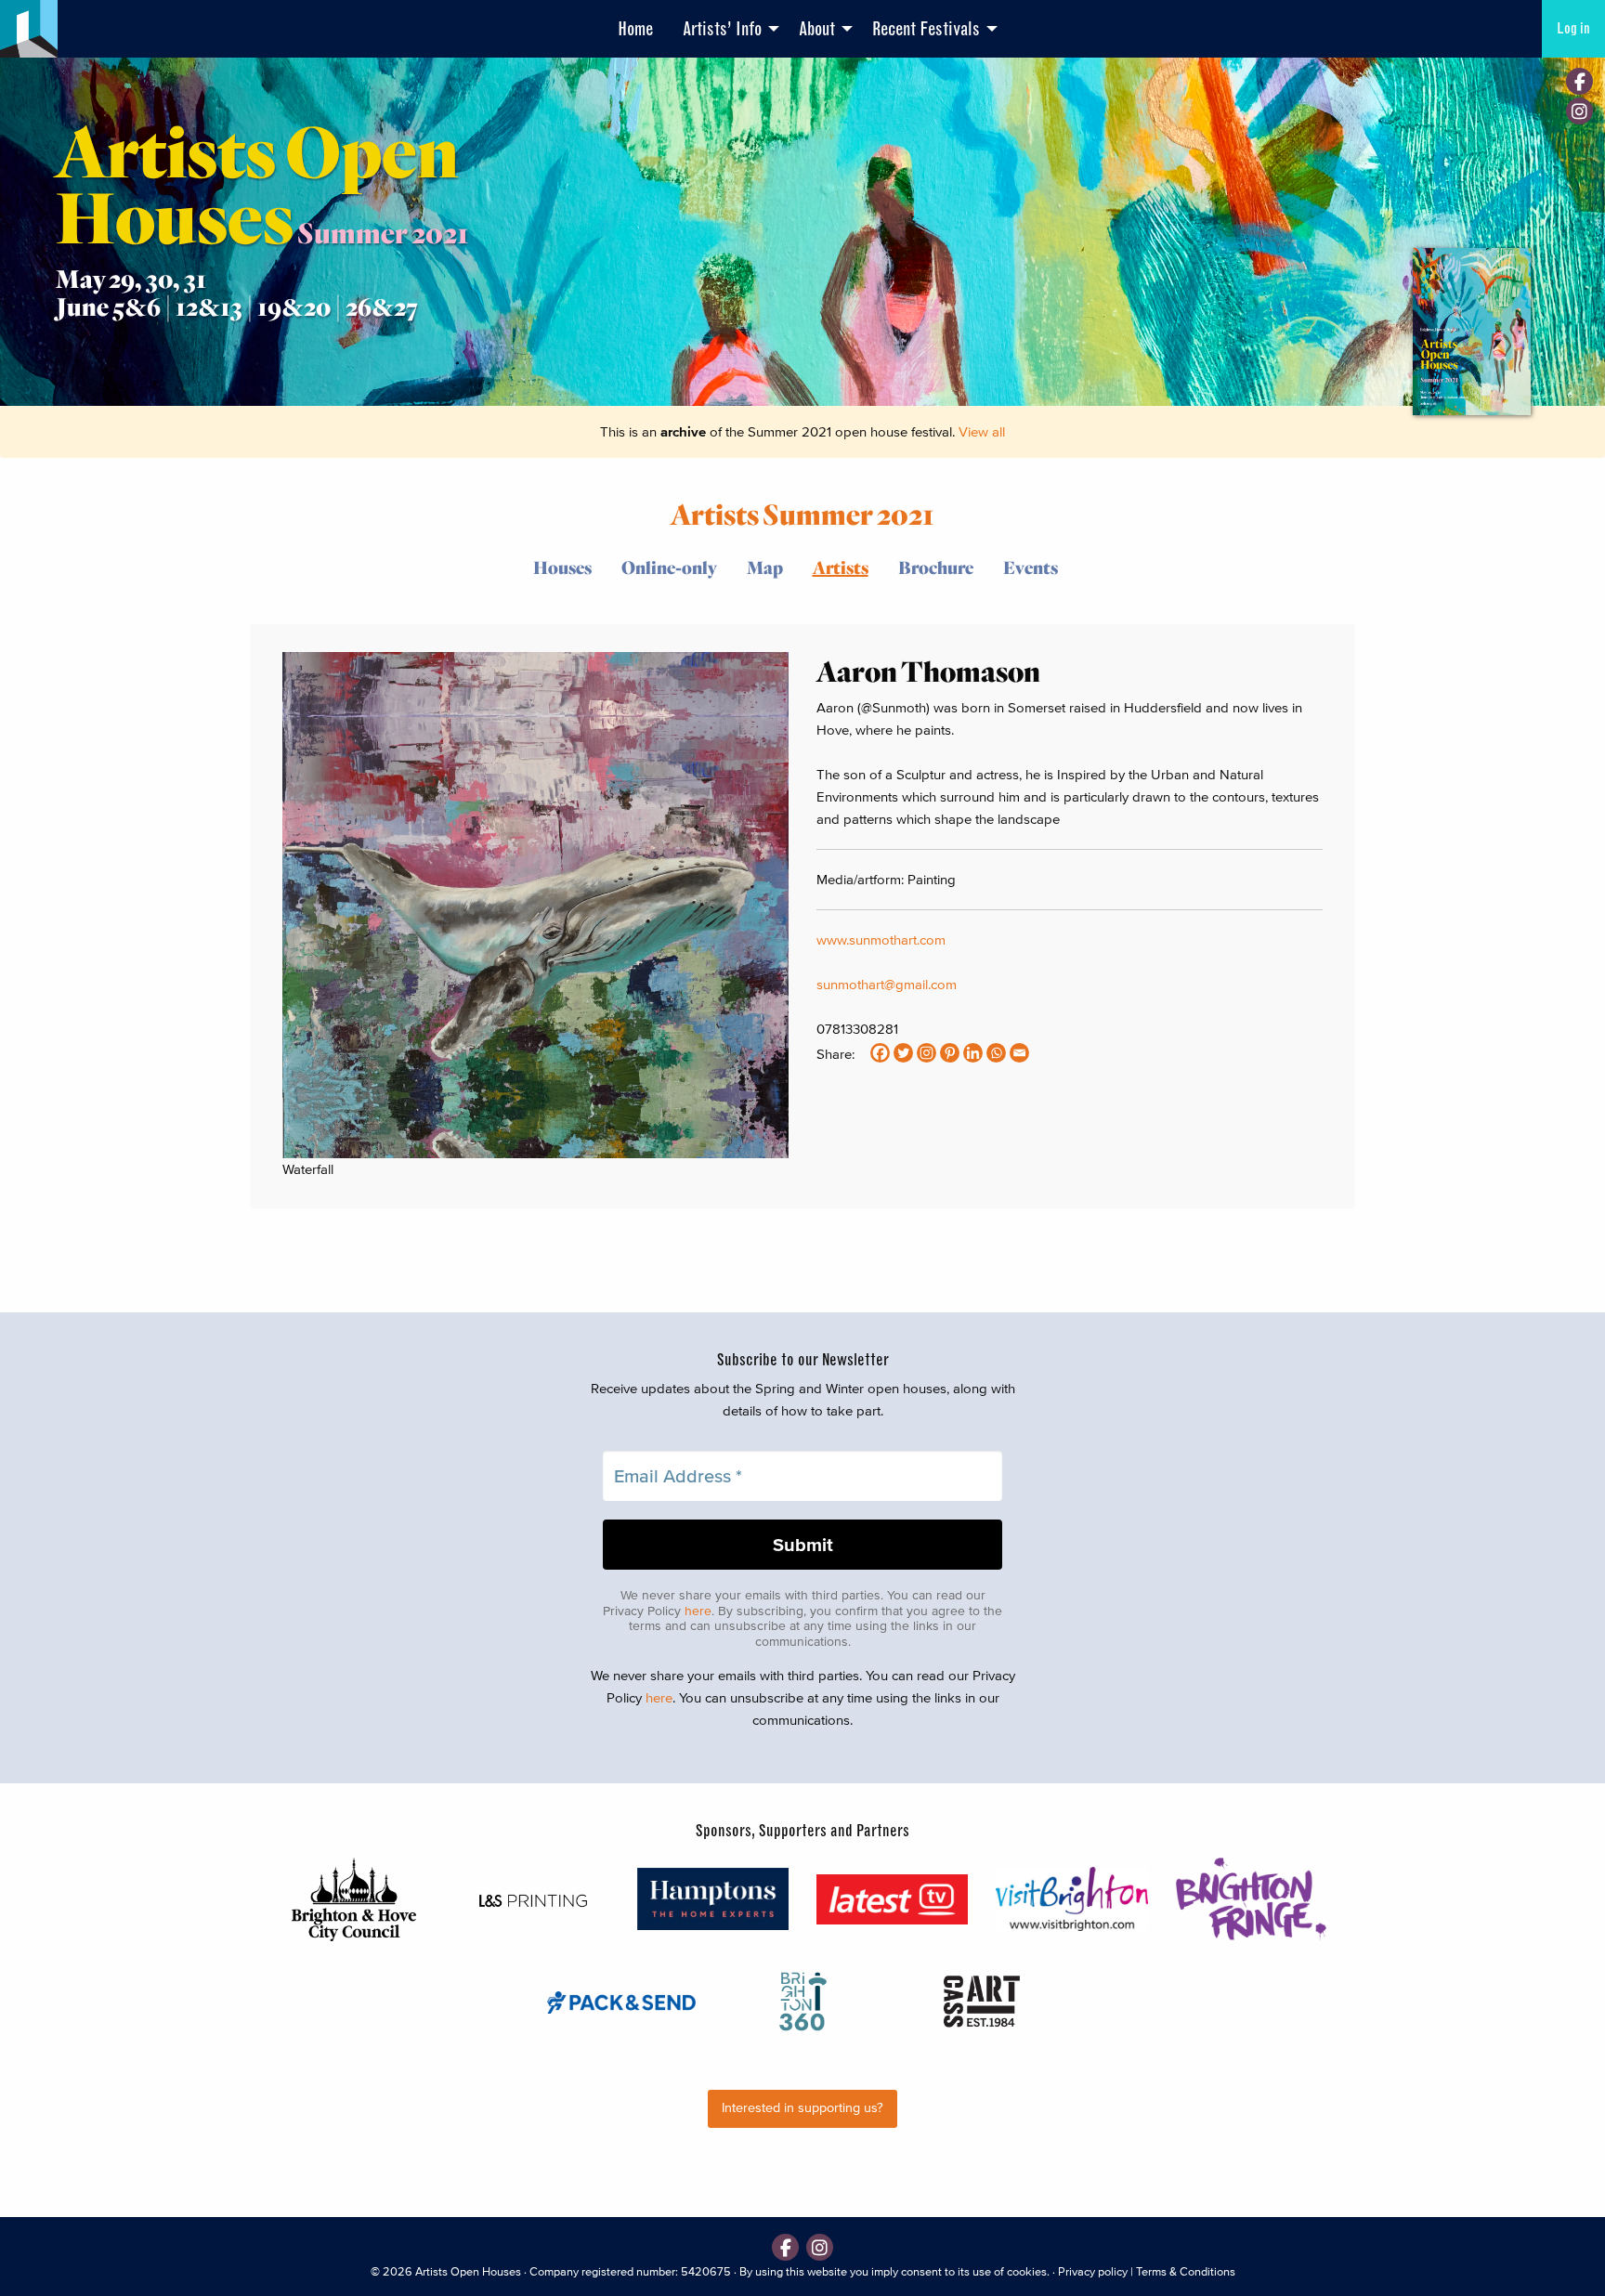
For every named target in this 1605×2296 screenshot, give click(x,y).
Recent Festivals (926, 29)
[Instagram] (1579, 111)
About (817, 29)
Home (635, 29)
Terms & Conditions (1186, 2271)
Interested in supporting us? (802, 2108)
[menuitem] (635, 29)
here (698, 1611)
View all (982, 431)
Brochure (936, 567)
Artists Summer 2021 (802, 513)
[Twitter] (903, 1053)
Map (765, 567)
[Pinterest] (950, 1053)
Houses (562, 567)
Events (1031, 567)
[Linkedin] (973, 1053)
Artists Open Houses (468, 2271)
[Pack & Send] (623, 2001)
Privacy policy (1093, 2271)
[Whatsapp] (996, 1053)
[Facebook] (1579, 81)
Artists (841, 567)
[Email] (1019, 1053)
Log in (1573, 28)
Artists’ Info (722, 29)
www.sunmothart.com (881, 939)
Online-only (669, 567)
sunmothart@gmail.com (887, 984)
